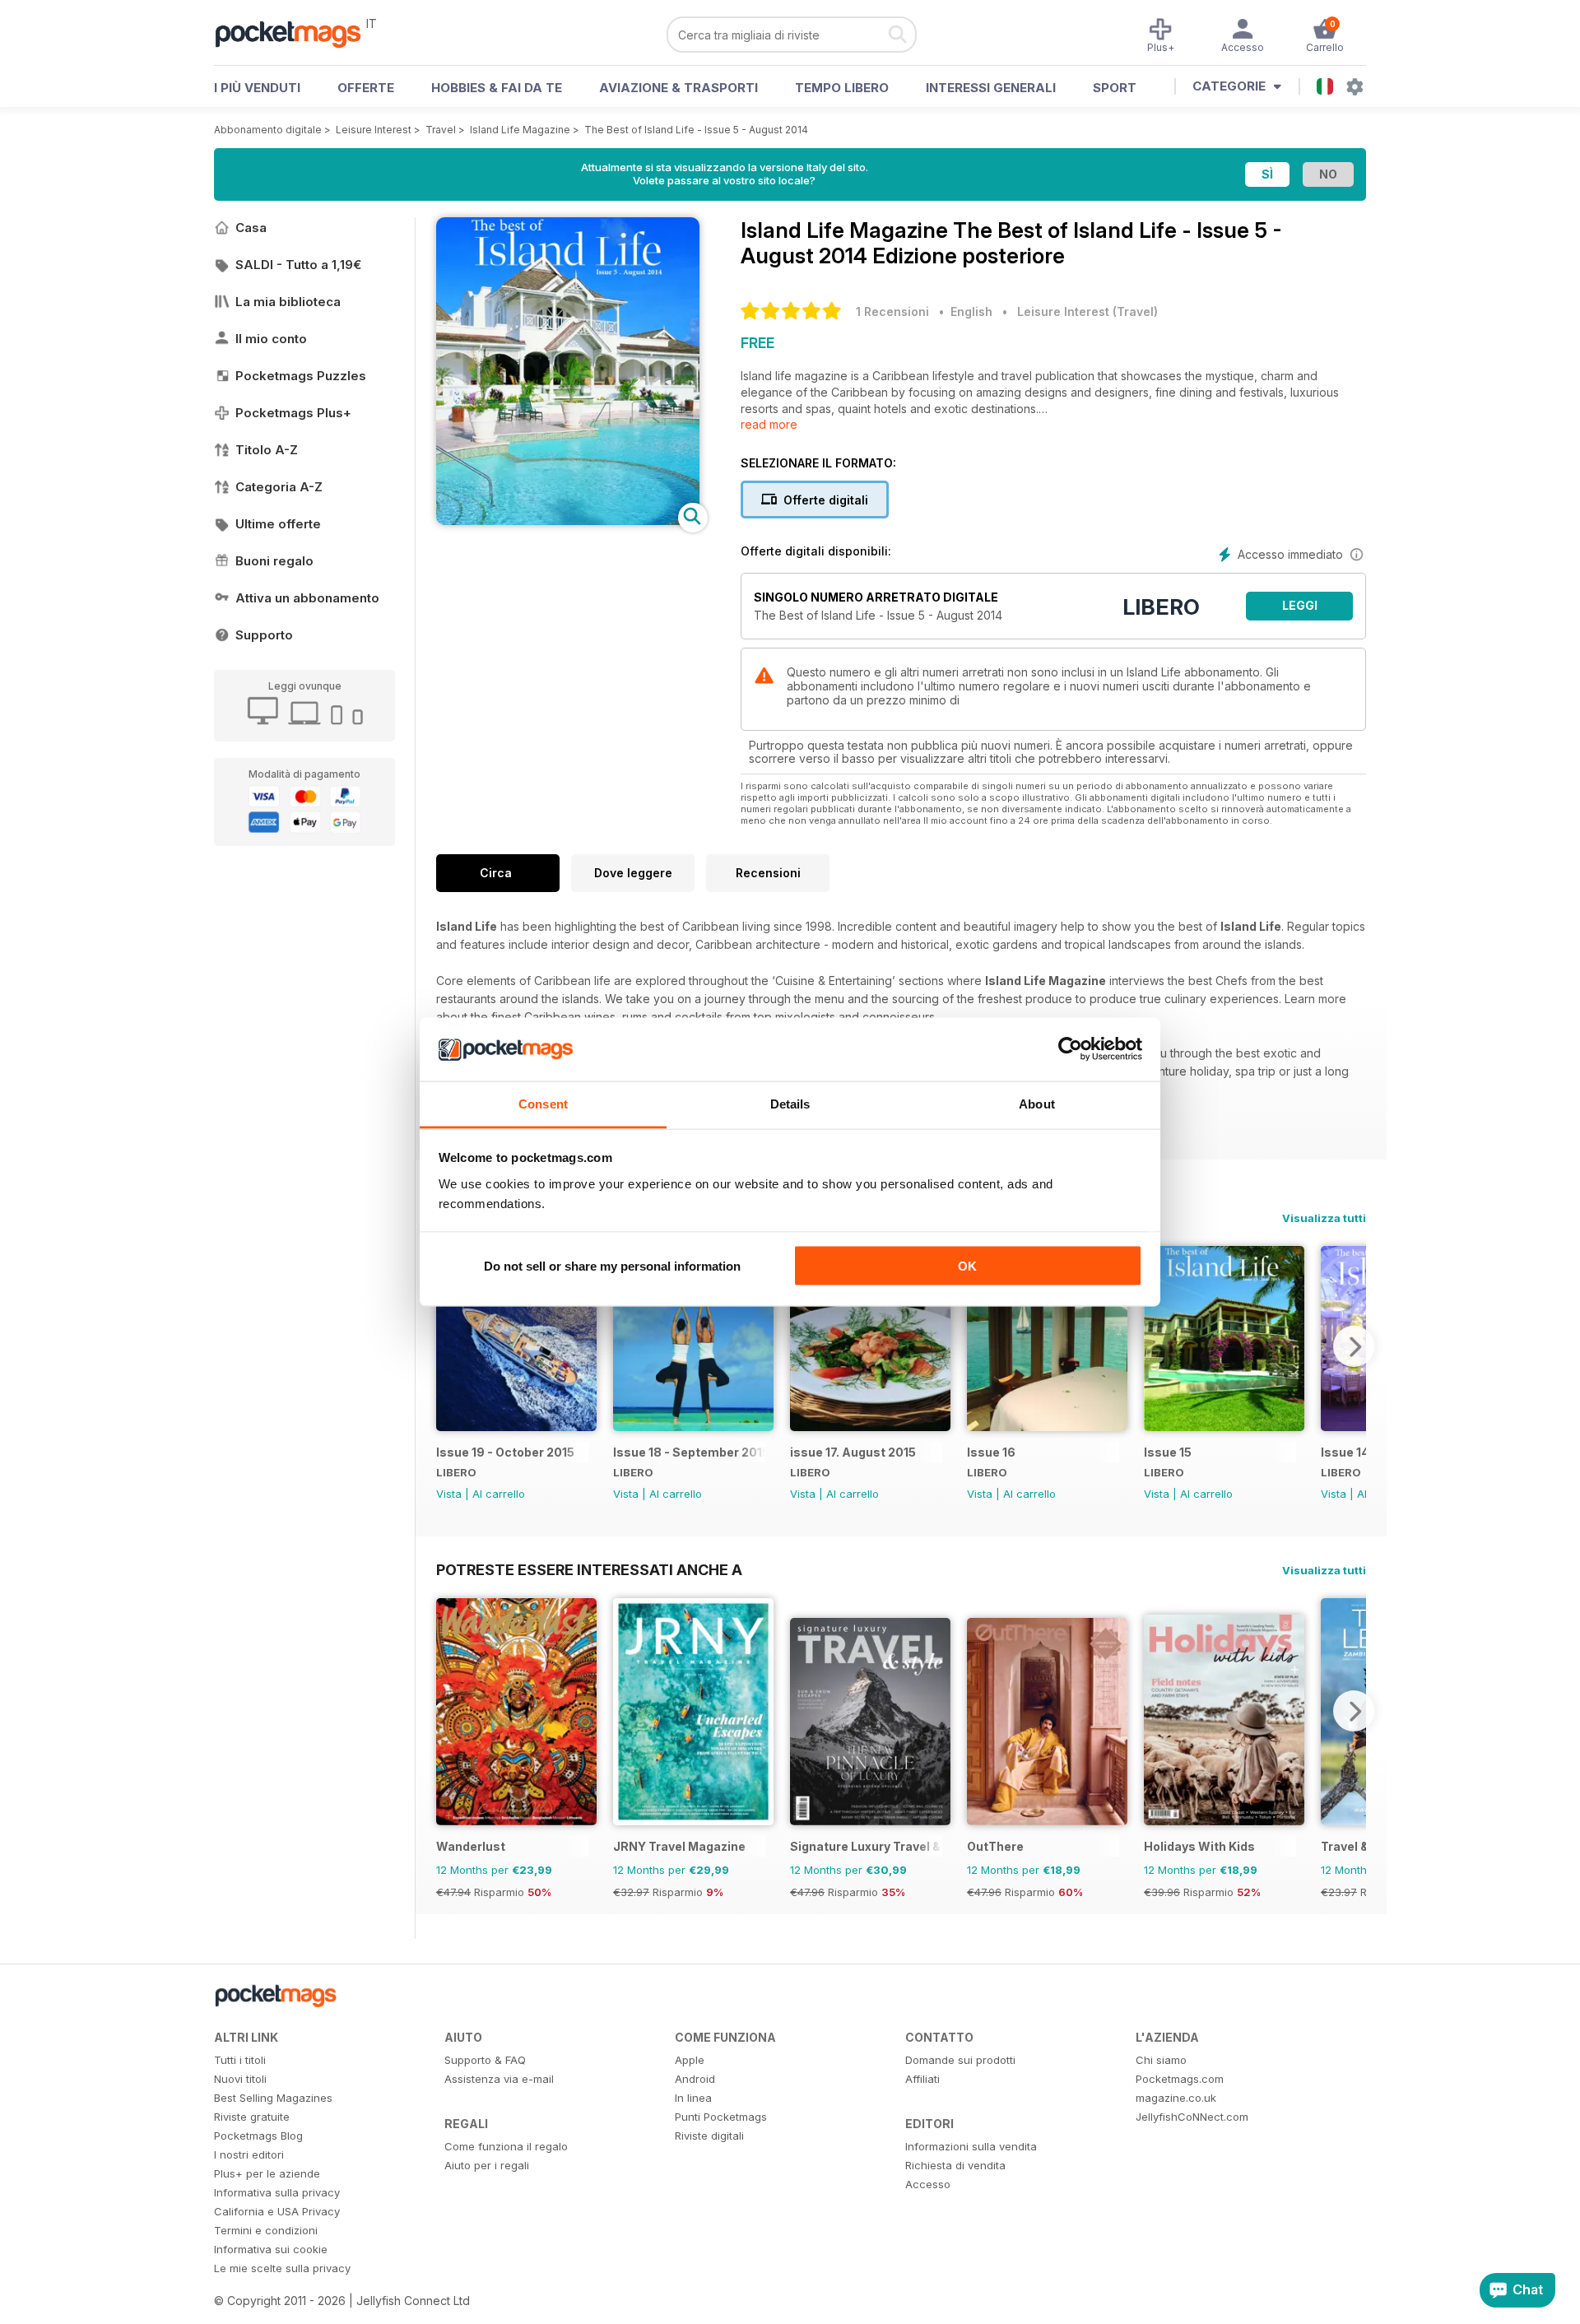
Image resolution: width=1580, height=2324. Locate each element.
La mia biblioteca (288, 302)
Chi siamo (1161, 2060)
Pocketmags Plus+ (293, 413)
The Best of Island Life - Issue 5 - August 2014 (696, 130)
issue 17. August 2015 (853, 1452)
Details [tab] (790, 1103)
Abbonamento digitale (268, 130)
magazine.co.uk (1176, 2098)
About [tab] (1037, 1103)
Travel (441, 130)
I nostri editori (249, 2154)
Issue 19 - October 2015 (505, 1452)
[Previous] (448, 1346)
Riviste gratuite (252, 2117)
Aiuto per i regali (487, 2165)
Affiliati (922, 2079)
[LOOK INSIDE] (568, 521)
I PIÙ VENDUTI (257, 88)
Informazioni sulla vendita (971, 2146)
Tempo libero (842, 88)
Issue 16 (991, 1452)
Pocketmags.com (1180, 2079)
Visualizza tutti (1324, 1218)
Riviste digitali (709, 2136)
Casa (251, 228)
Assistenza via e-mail (499, 2079)
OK (967, 1266)
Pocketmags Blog (258, 2136)
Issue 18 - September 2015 (689, 1452)
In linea (693, 2098)
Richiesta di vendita (955, 2165)
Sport (1115, 88)
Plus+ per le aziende (267, 2173)
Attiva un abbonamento (307, 598)
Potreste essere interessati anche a (589, 1569)
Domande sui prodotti (960, 2060)
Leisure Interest (374, 130)
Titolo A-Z (267, 450)
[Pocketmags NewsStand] (296, 33)
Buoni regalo (274, 561)
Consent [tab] (543, 1103)
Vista (449, 1494)
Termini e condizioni (266, 2230)
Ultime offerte (278, 524)
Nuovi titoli (240, 2079)
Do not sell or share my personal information (612, 1266)
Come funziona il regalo (506, 2146)
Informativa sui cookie (271, 2249)
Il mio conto (271, 339)
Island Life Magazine (520, 130)
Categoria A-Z (279, 487)
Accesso (928, 2184)
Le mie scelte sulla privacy (282, 2268)
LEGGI (1300, 605)
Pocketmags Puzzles (301, 376)
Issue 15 (1168, 1452)
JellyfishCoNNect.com (1192, 2117)
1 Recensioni (892, 311)
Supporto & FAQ (485, 2060)
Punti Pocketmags (721, 2117)
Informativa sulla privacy (277, 2192)
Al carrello (499, 1494)
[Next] (1354, 1346)
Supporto (264, 635)
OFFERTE (366, 88)
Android (695, 2079)
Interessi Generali (991, 88)
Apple (690, 2060)
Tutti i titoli (240, 2060)
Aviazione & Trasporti (678, 88)
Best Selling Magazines (273, 2098)
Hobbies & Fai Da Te (497, 88)
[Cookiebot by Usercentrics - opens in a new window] (1070, 1049)
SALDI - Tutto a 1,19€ (298, 265)
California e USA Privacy (277, 2211)
